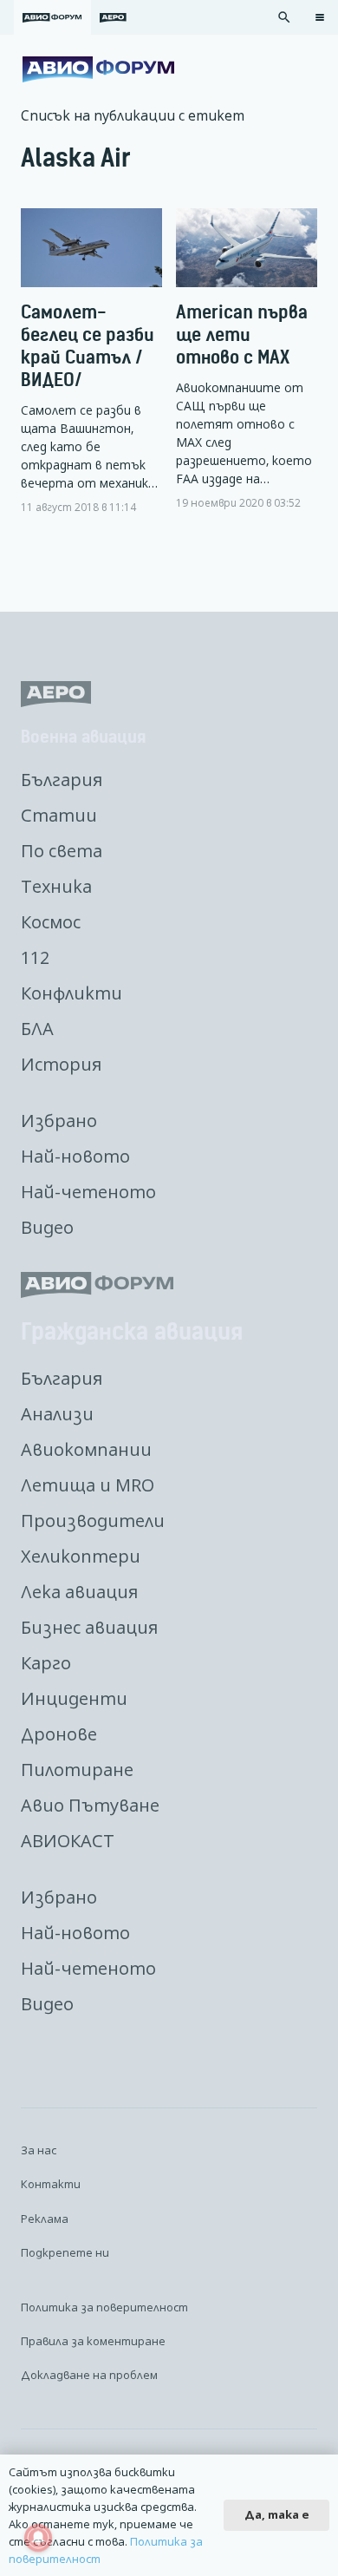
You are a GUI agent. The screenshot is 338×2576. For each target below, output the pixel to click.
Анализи (57, 1414)
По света (62, 851)
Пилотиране (77, 1770)
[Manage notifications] (38, 2538)
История (61, 1064)
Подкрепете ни (65, 2252)
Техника (56, 886)
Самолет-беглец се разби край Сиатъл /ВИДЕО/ (88, 346)
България (62, 780)
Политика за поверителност (104, 2307)
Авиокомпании (86, 1449)
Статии (59, 815)
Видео (47, 1227)
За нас (39, 2150)
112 (35, 957)
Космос (51, 922)
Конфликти (71, 993)
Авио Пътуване (90, 1805)
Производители (93, 1521)
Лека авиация (79, 1592)
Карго (46, 1663)
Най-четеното (88, 1192)
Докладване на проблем (89, 2375)
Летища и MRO (88, 1485)
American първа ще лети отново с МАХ (242, 334)
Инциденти (74, 1698)
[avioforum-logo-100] (98, 69)
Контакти (51, 2184)
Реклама (45, 2219)
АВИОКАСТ (68, 1841)
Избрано (59, 1121)
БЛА (37, 1029)
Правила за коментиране (93, 2341)
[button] (284, 17)
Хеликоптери (81, 1556)
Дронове (59, 1734)
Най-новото (75, 1156)
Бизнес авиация (89, 1627)
